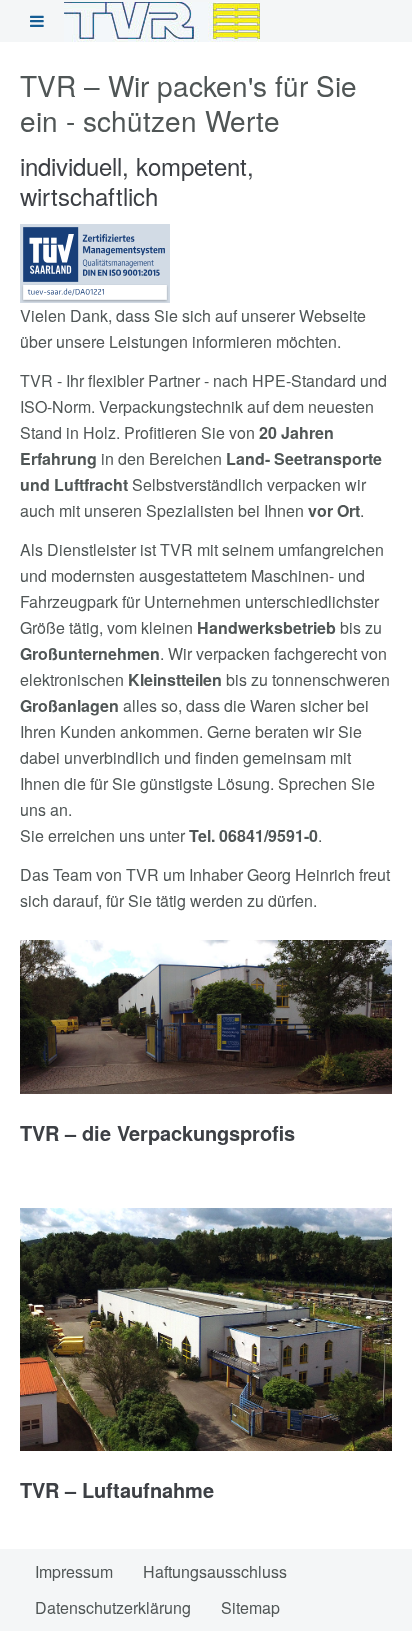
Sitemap (250, 1607)
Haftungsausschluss (215, 1571)
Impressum (74, 1571)
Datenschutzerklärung (113, 1607)
